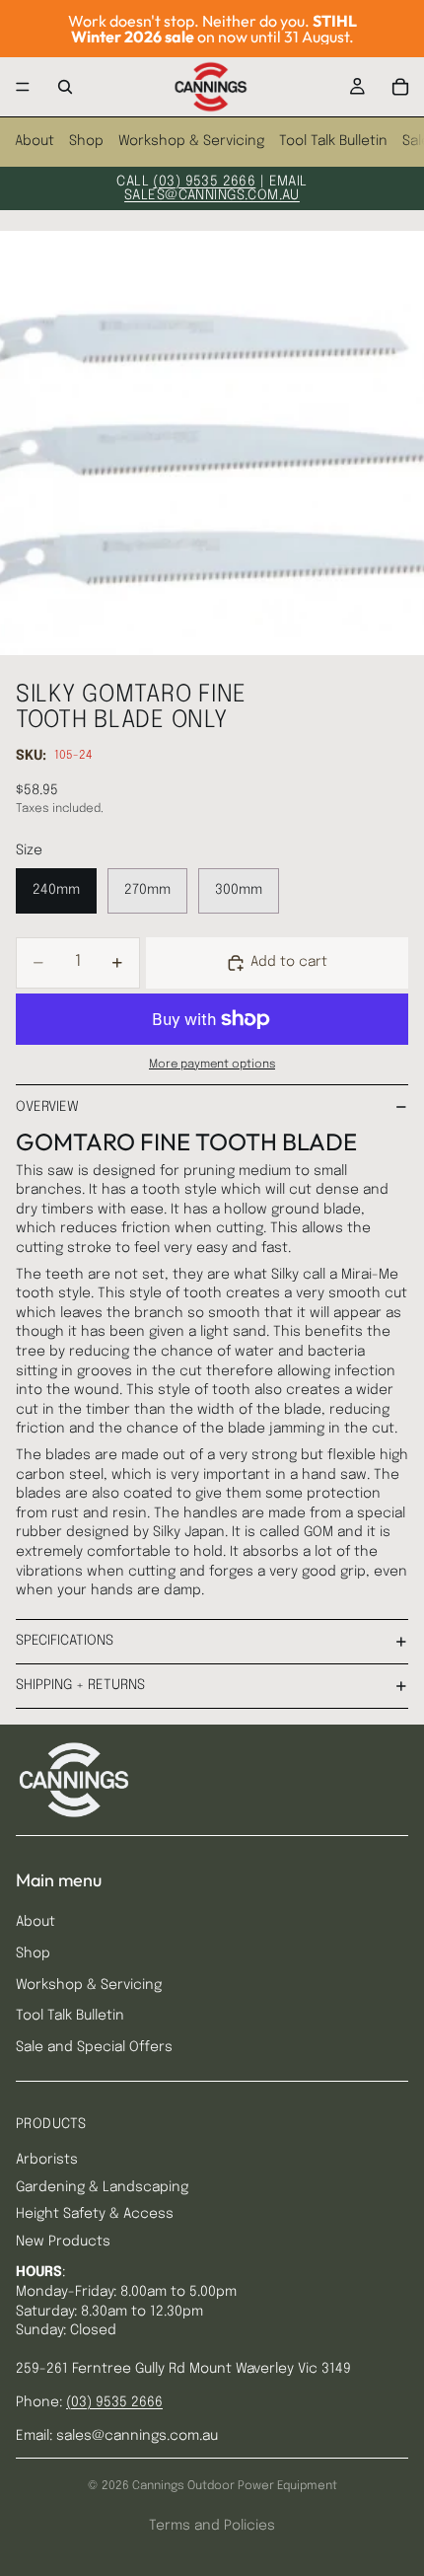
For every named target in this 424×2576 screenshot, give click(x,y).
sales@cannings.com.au (212, 195)
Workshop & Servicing (191, 141)
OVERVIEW (47, 1107)
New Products (63, 2242)
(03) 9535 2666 (204, 182)
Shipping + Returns (80, 1685)
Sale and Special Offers (94, 2047)
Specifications (65, 1641)
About (35, 141)
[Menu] (23, 87)
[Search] (65, 87)
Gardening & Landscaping (102, 2187)
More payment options (212, 1065)
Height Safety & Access (95, 2214)
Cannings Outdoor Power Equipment (235, 2486)
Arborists (47, 2160)
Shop (86, 141)
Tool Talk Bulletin (333, 141)
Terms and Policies (212, 2526)
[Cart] (400, 87)
